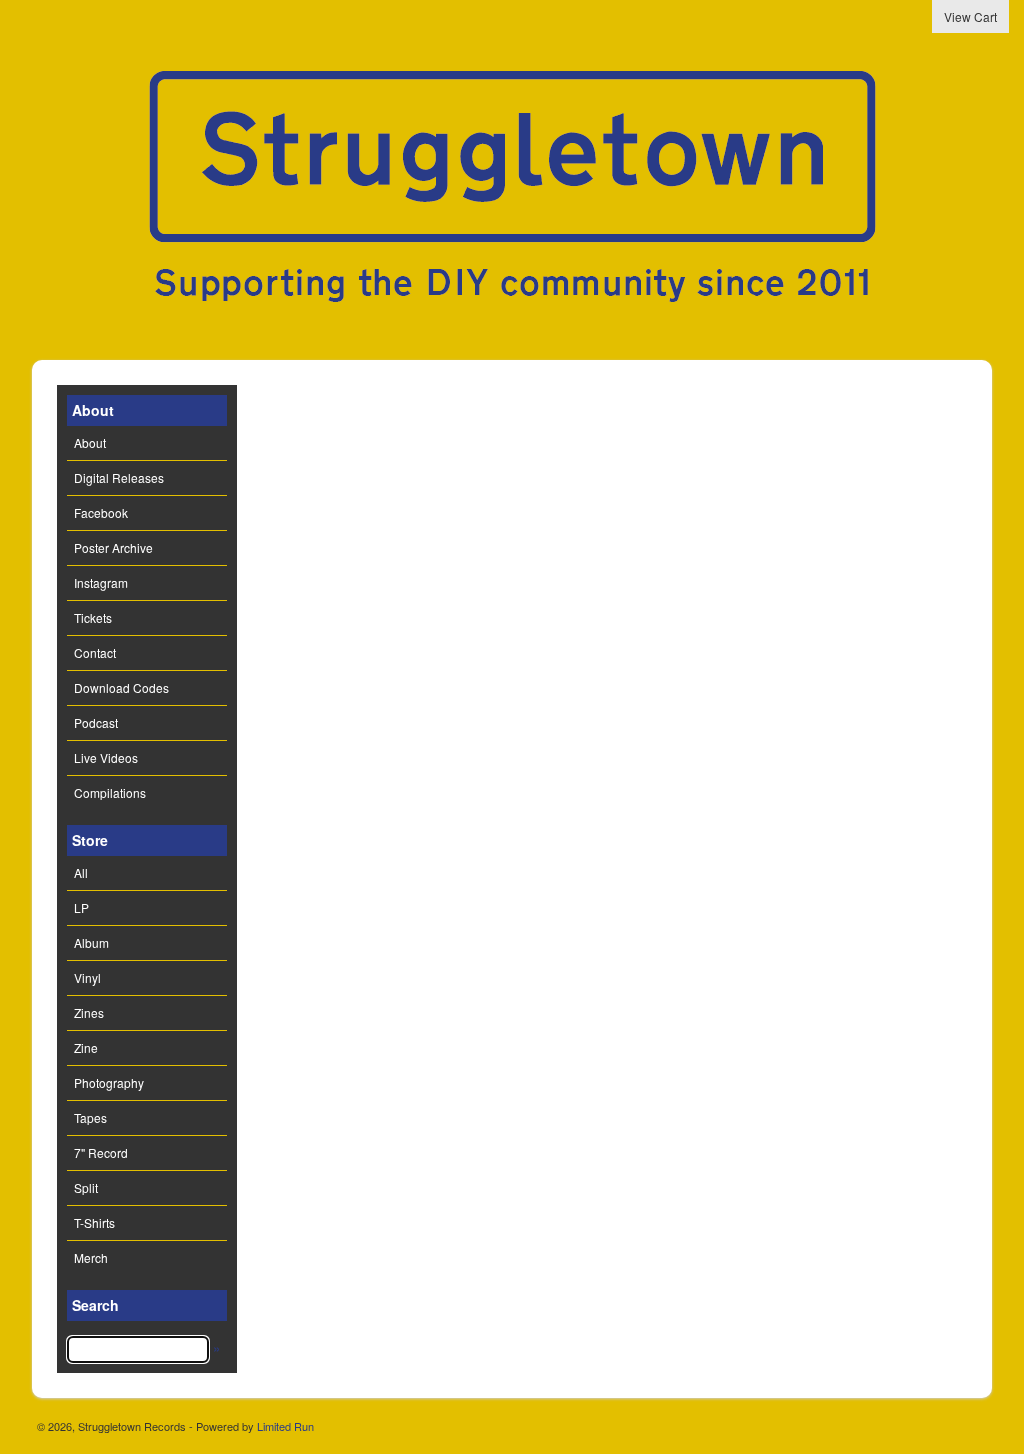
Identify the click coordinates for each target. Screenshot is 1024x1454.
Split (86, 1187)
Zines (89, 1012)
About (90, 442)
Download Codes (121, 687)
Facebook (101, 512)
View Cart (970, 16)
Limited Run (285, 1426)
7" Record (101, 1152)
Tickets (93, 617)
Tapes (90, 1117)
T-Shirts (94, 1222)
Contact (95, 652)
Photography (109, 1082)
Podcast (96, 722)
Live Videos (106, 757)
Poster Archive (113, 547)
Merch (91, 1257)
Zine (86, 1047)
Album (91, 942)
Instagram (101, 582)
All (81, 872)
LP (81, 907)
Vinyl (87, 977)
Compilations (110, 792)
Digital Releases (119, 477)
